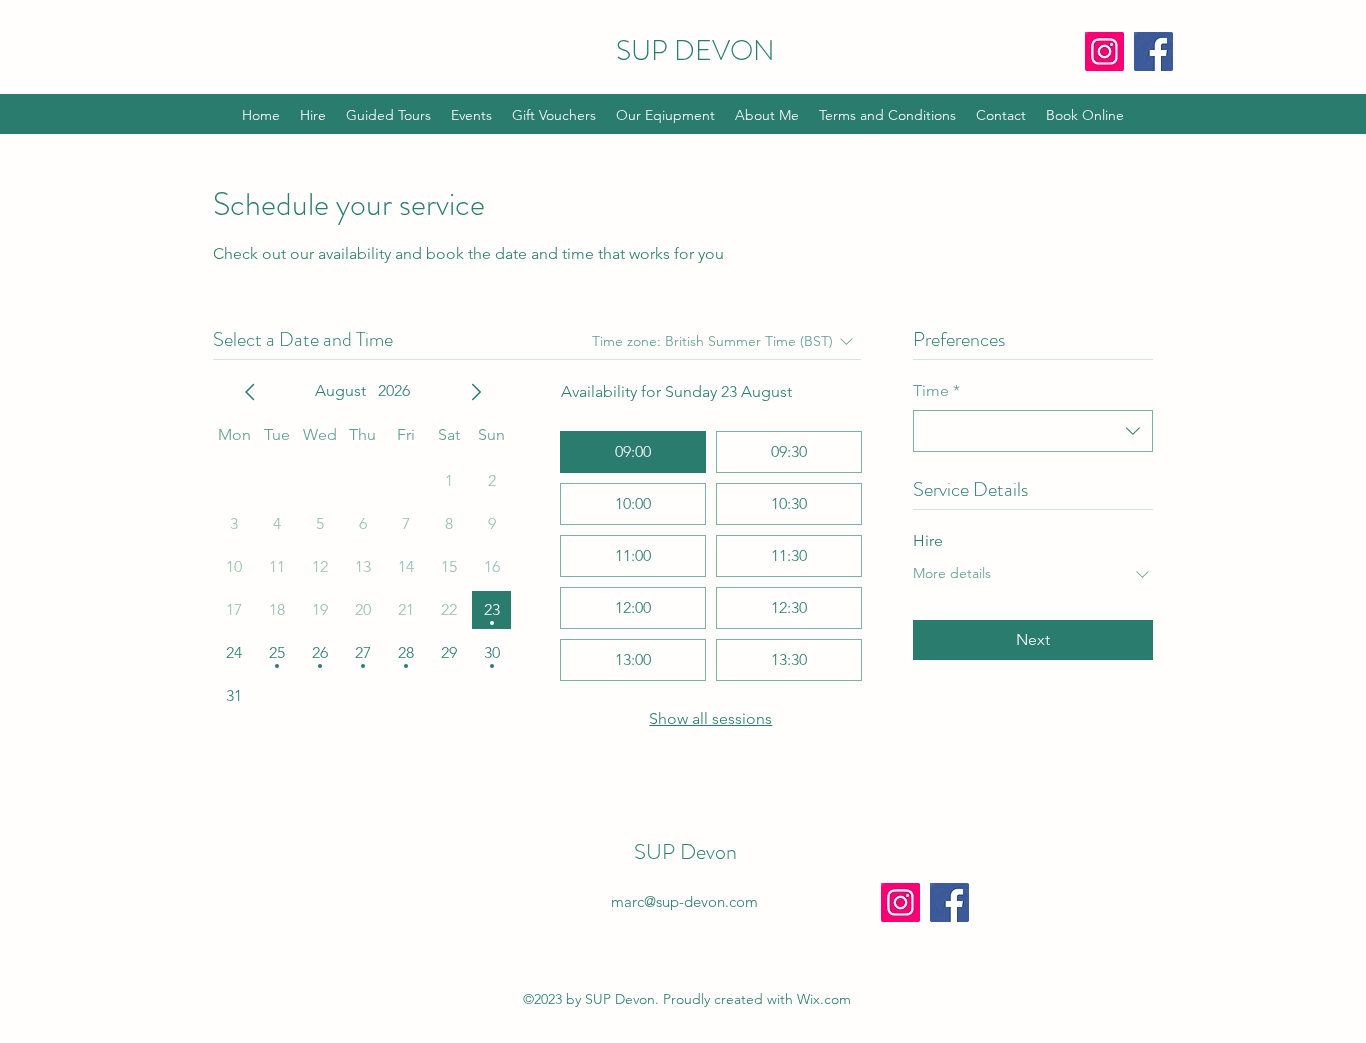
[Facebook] (1153, 51)
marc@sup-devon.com (684, 901)
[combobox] (1033, 431)
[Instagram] (1104, 51)
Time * (936, 390)
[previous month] (250, 392)
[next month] (476, 392)
